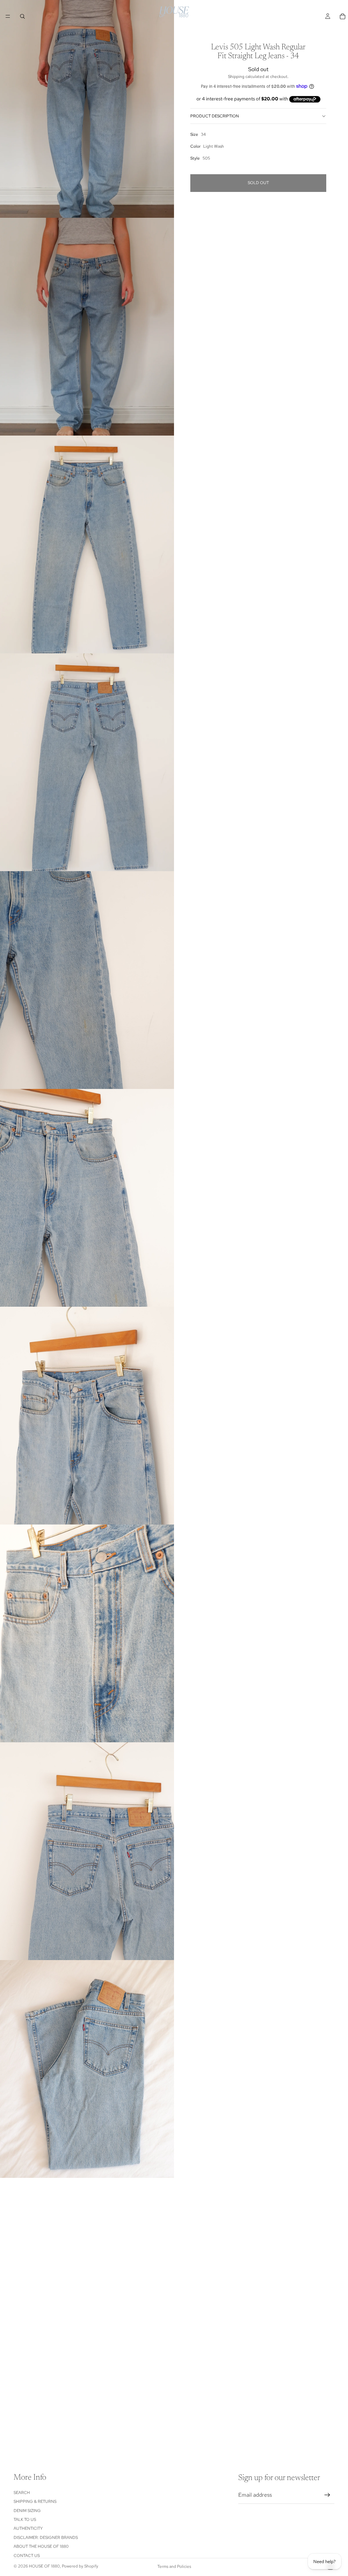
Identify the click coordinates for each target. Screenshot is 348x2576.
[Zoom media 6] (87, 1198)
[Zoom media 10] (87, 2069)
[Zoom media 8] (87, 1633)
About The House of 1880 (41, 2546)
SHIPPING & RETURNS (35, 2501)
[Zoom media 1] (87, 109)
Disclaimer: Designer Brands (46, 2538)
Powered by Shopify (80, 2566)
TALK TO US (25, 2520)
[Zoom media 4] (87, 762)
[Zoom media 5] (87, 980)
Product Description (215, 116)
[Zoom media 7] (87, 1416)
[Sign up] (327, 2495)
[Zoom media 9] (87, 1851)
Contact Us (27, 2556)
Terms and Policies (174, 2566)
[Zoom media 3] (87, 544)
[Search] (22, 16)
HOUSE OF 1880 (44, 2566)
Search (22, 2493)
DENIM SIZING (27, 2511)
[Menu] (8, 16)
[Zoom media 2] (87, 327)
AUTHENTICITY (28, 2528)
